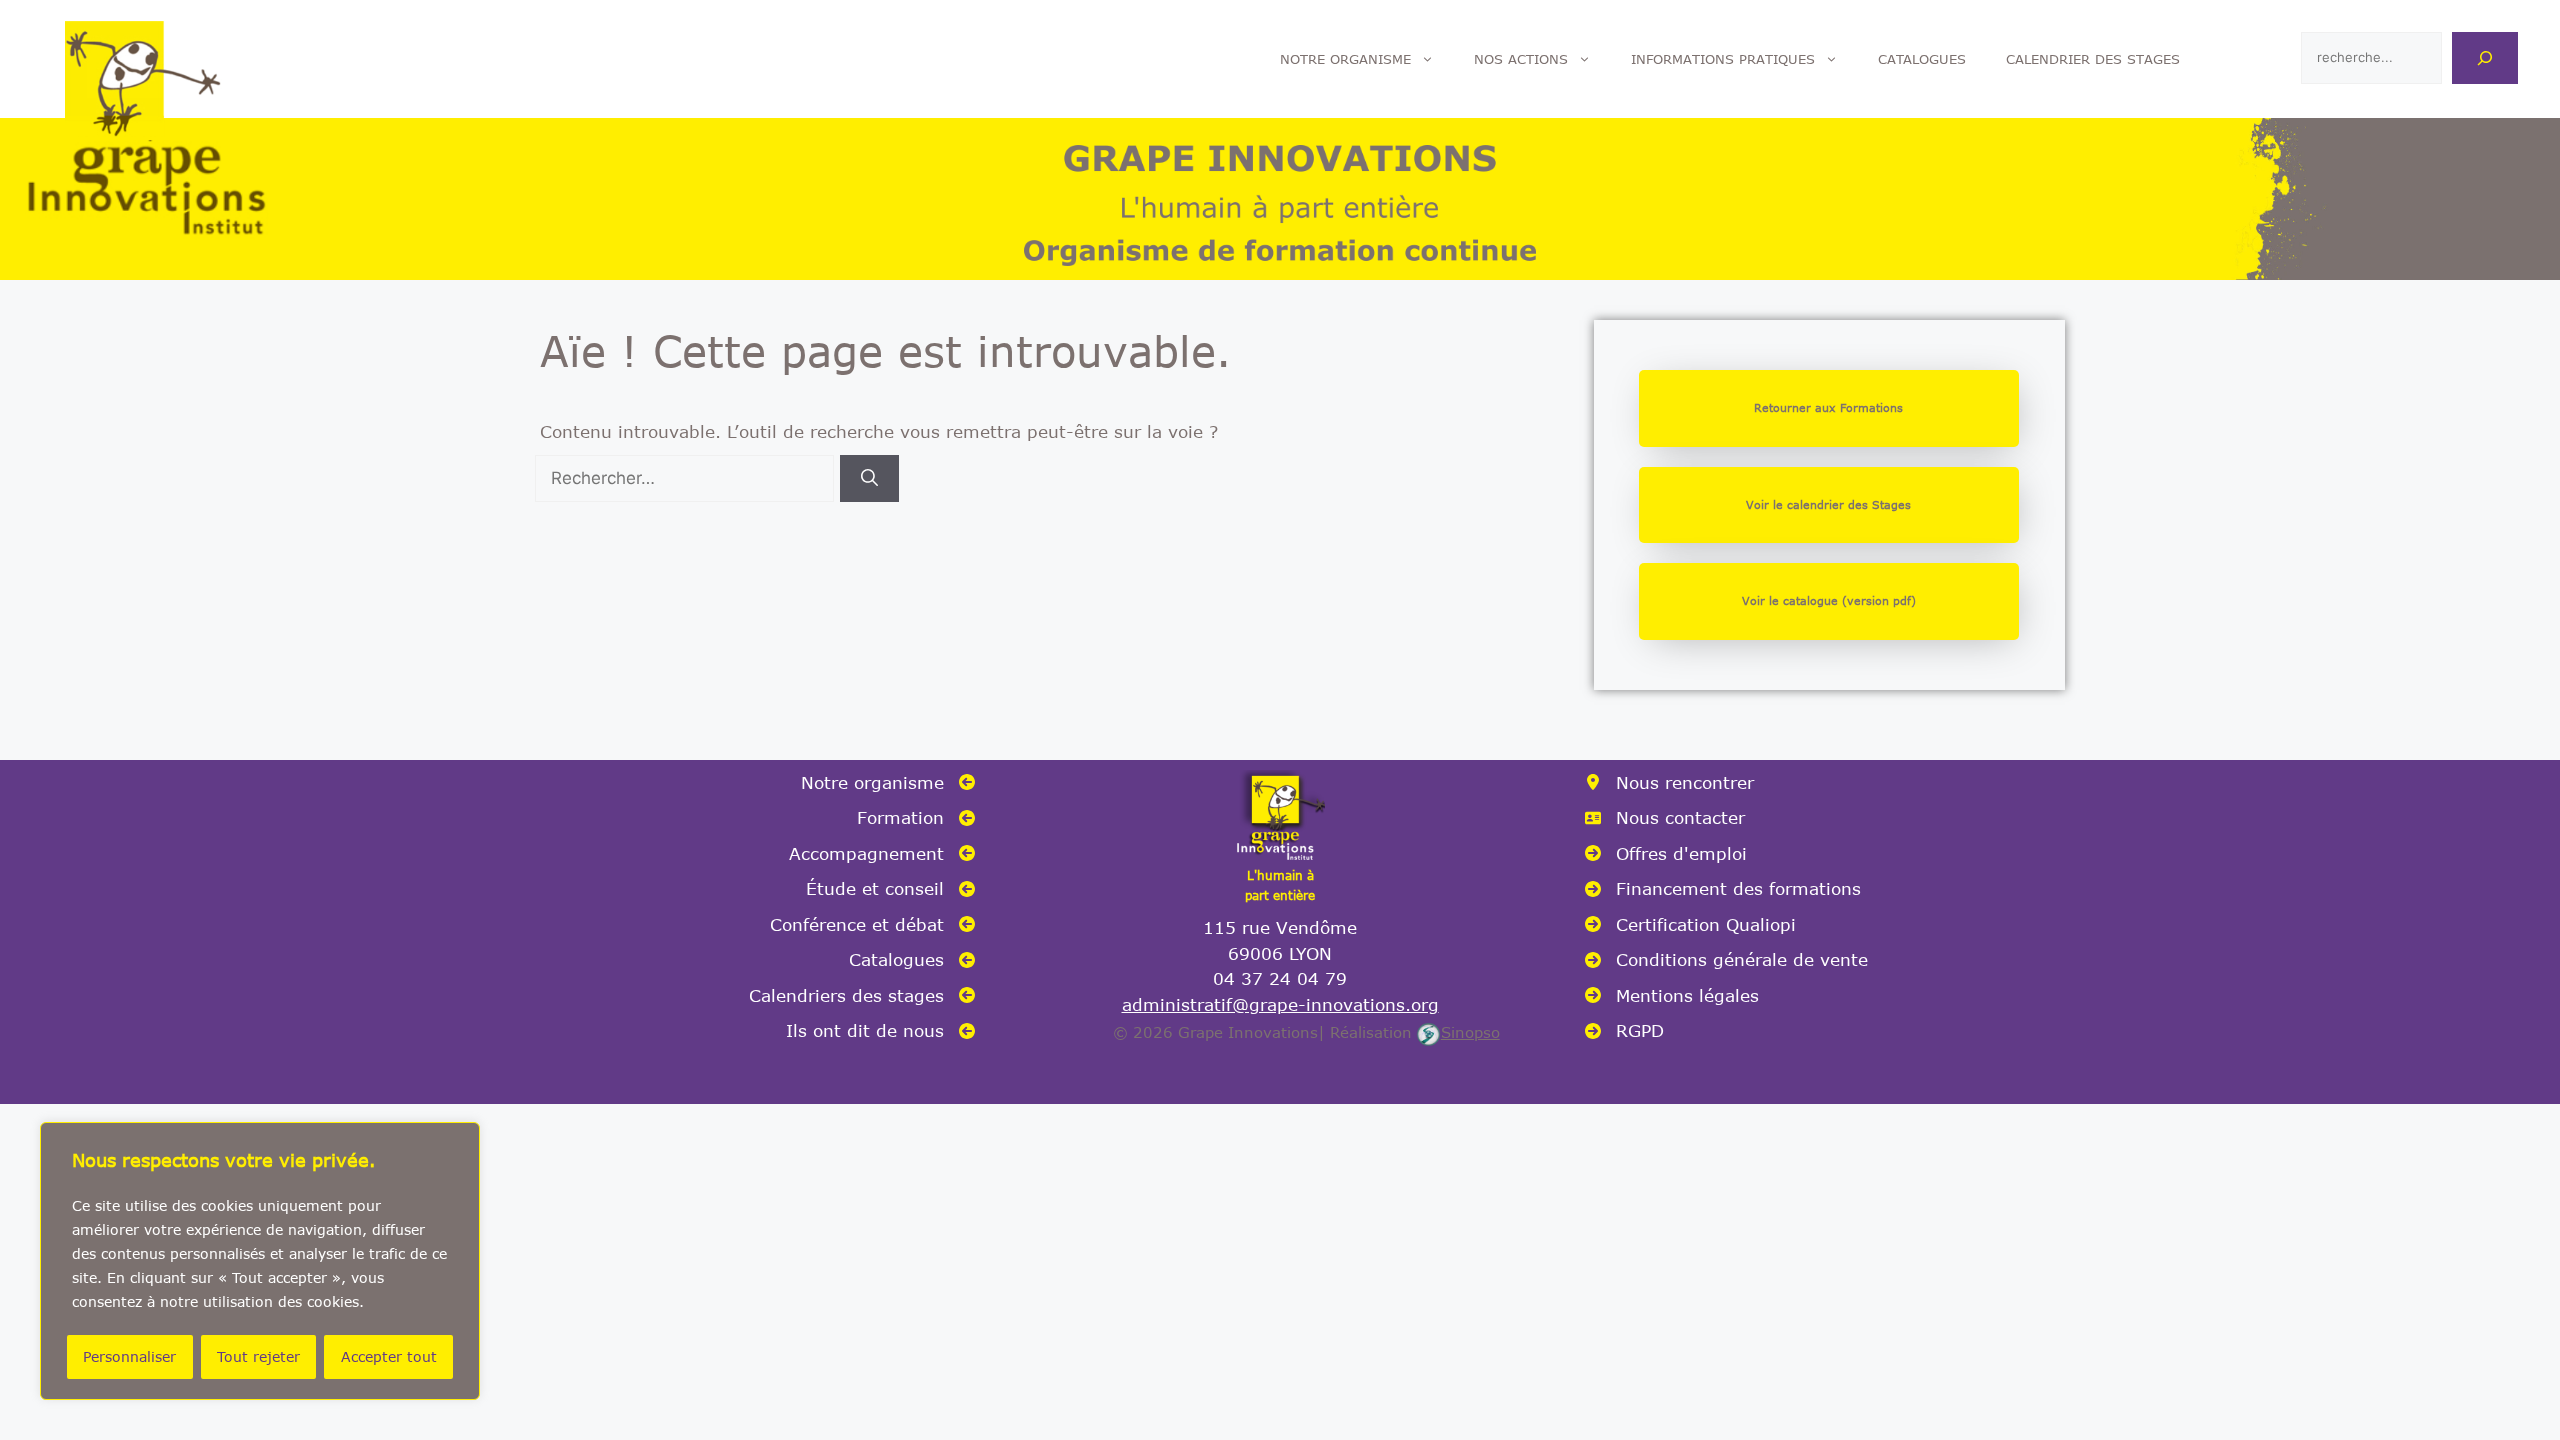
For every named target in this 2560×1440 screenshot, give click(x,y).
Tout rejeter (258, 1356)
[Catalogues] (912, 960)
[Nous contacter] (1665, 818)
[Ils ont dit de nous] (880, 1031)
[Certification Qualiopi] (1690, 925)
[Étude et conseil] (890, 889)
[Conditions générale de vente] (1726, 960)
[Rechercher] (2485, 58)
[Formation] (916, 818)
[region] (260, 1261)
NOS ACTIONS (1521, 59)
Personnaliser (129, 1356)
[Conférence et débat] (872, 925)
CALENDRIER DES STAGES (2093, 59)
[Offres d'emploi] (1666, 854)
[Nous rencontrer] (1669, 783)
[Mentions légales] (1672, 996)
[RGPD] (1624, 1031)
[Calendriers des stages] (862, 996)
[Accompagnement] (882, 854)
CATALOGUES (1922, 59)
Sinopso (1470, 1032)
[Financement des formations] (1723, 889)
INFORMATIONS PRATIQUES (1723, 59)
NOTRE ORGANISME (1345, 59)
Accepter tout (389, 1356)
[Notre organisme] (888, 783)
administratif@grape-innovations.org (1280, 1004)
